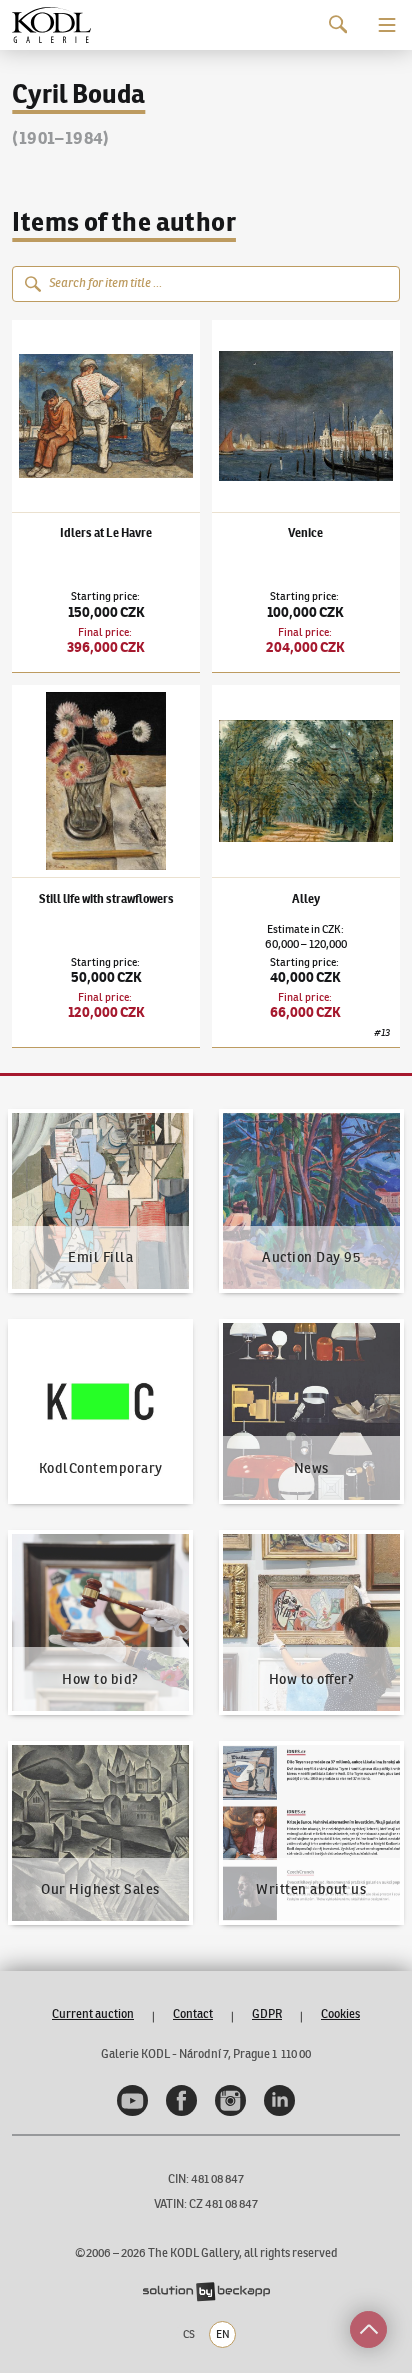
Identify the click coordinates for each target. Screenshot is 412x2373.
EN (223, 2334)
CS (189, 2334)
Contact (193, 2013)
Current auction (93, 2013)
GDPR (267, 2013)
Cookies (340, 2013)
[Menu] (387, 25)
